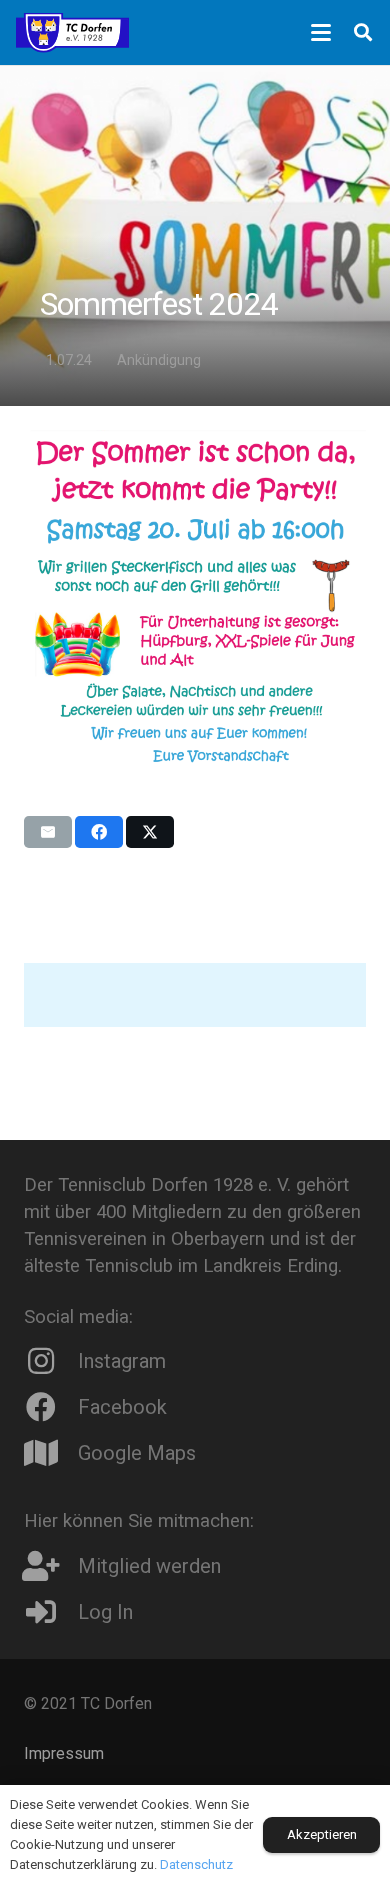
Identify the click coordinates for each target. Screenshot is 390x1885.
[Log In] (51, 1612)
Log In (105, 1612)
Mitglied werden (149, 1566)
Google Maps (137, 1453)
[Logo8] (72, 33)
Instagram (122, 1361)
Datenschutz (196, 1864)
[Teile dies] (99, 832)
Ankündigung (159, 360)
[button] (321, 33)
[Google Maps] (51, 1453)
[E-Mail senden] (48, 832)
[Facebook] (51, 1407)
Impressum (64, 1753)
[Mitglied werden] (51, 1566)
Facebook (122, 1407)
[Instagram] (51, 1361)
